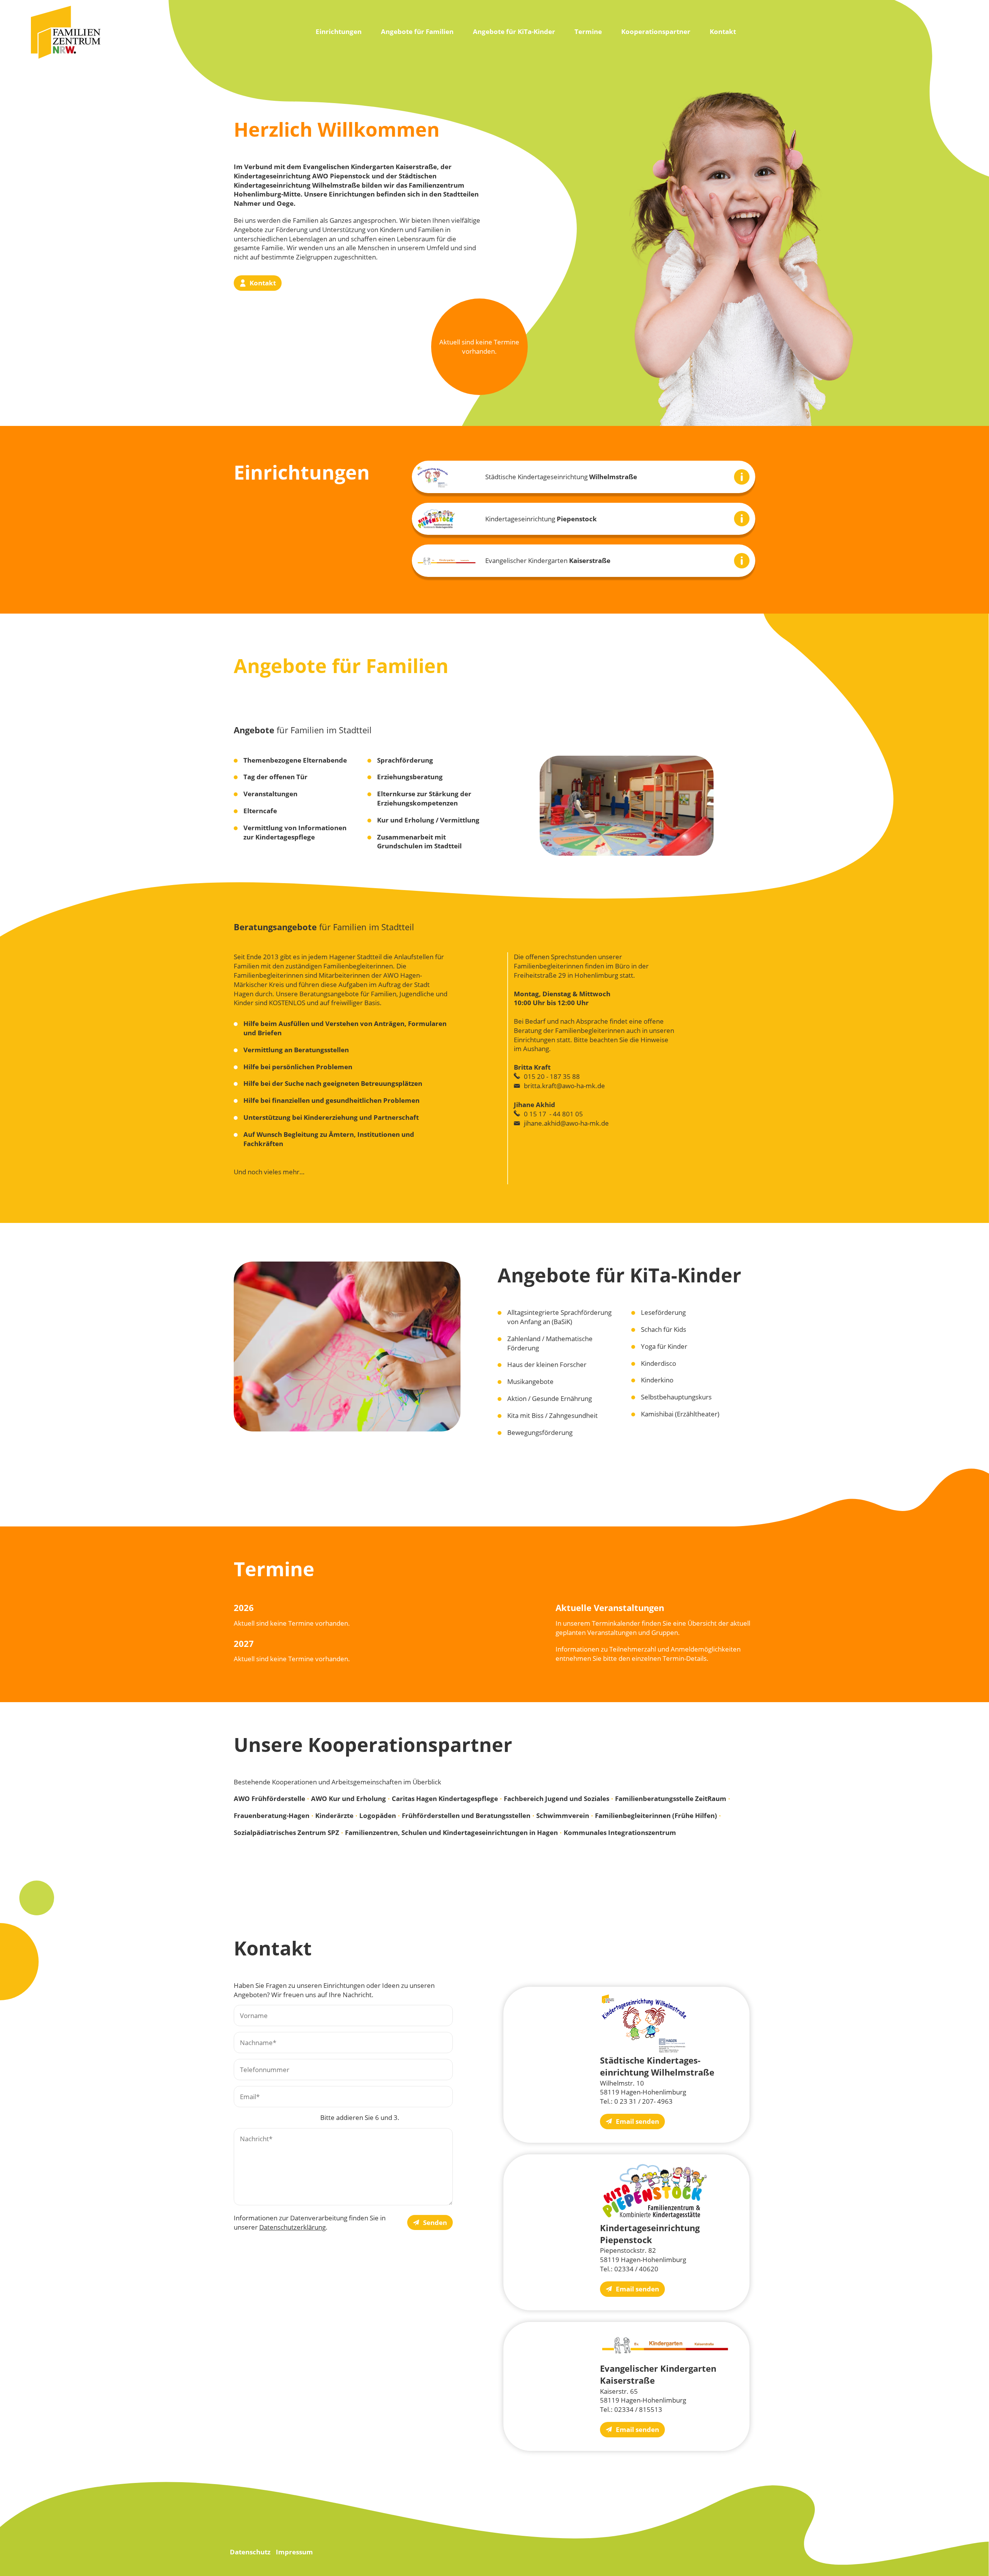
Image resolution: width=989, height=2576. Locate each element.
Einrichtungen (339, 31)
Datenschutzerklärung (292, 2227)
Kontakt (723, 31)
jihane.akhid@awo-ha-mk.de (566, 1123)
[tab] (584, 477)
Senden (435, 2222)
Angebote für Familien (417, 31)
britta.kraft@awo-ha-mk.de (564, 1086)
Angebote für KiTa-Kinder (514, 31)
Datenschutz (250, 2552)
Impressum (294, 2552)
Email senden (637, 2121)
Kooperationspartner (656, 31)
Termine (588, 31)
